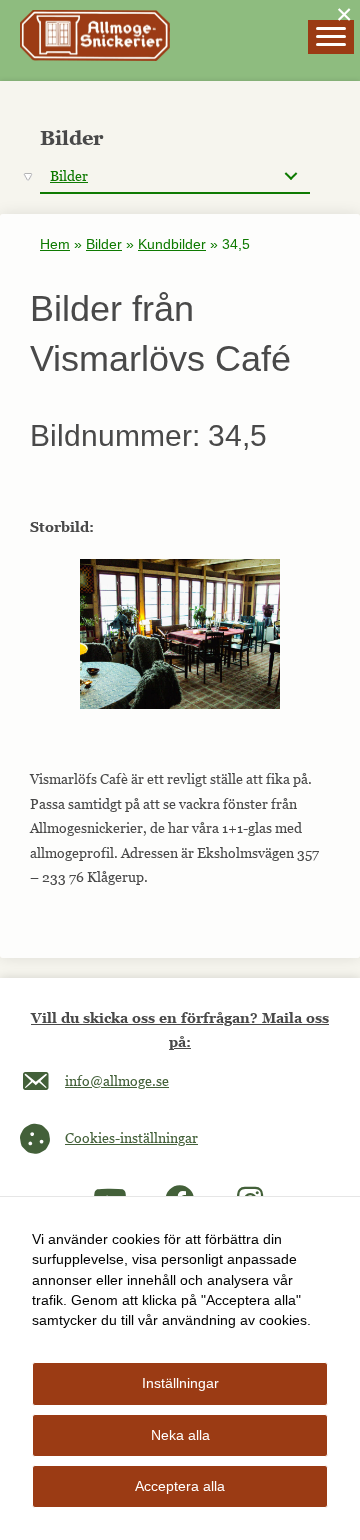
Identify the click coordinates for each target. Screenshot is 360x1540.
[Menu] (331, 37)
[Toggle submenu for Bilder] (290, 176)
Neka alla (180, 1435)
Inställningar (180, 1383)
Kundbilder (172, 244)
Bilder (104, 244)
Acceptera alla (180, 1486)
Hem (55, 244)
